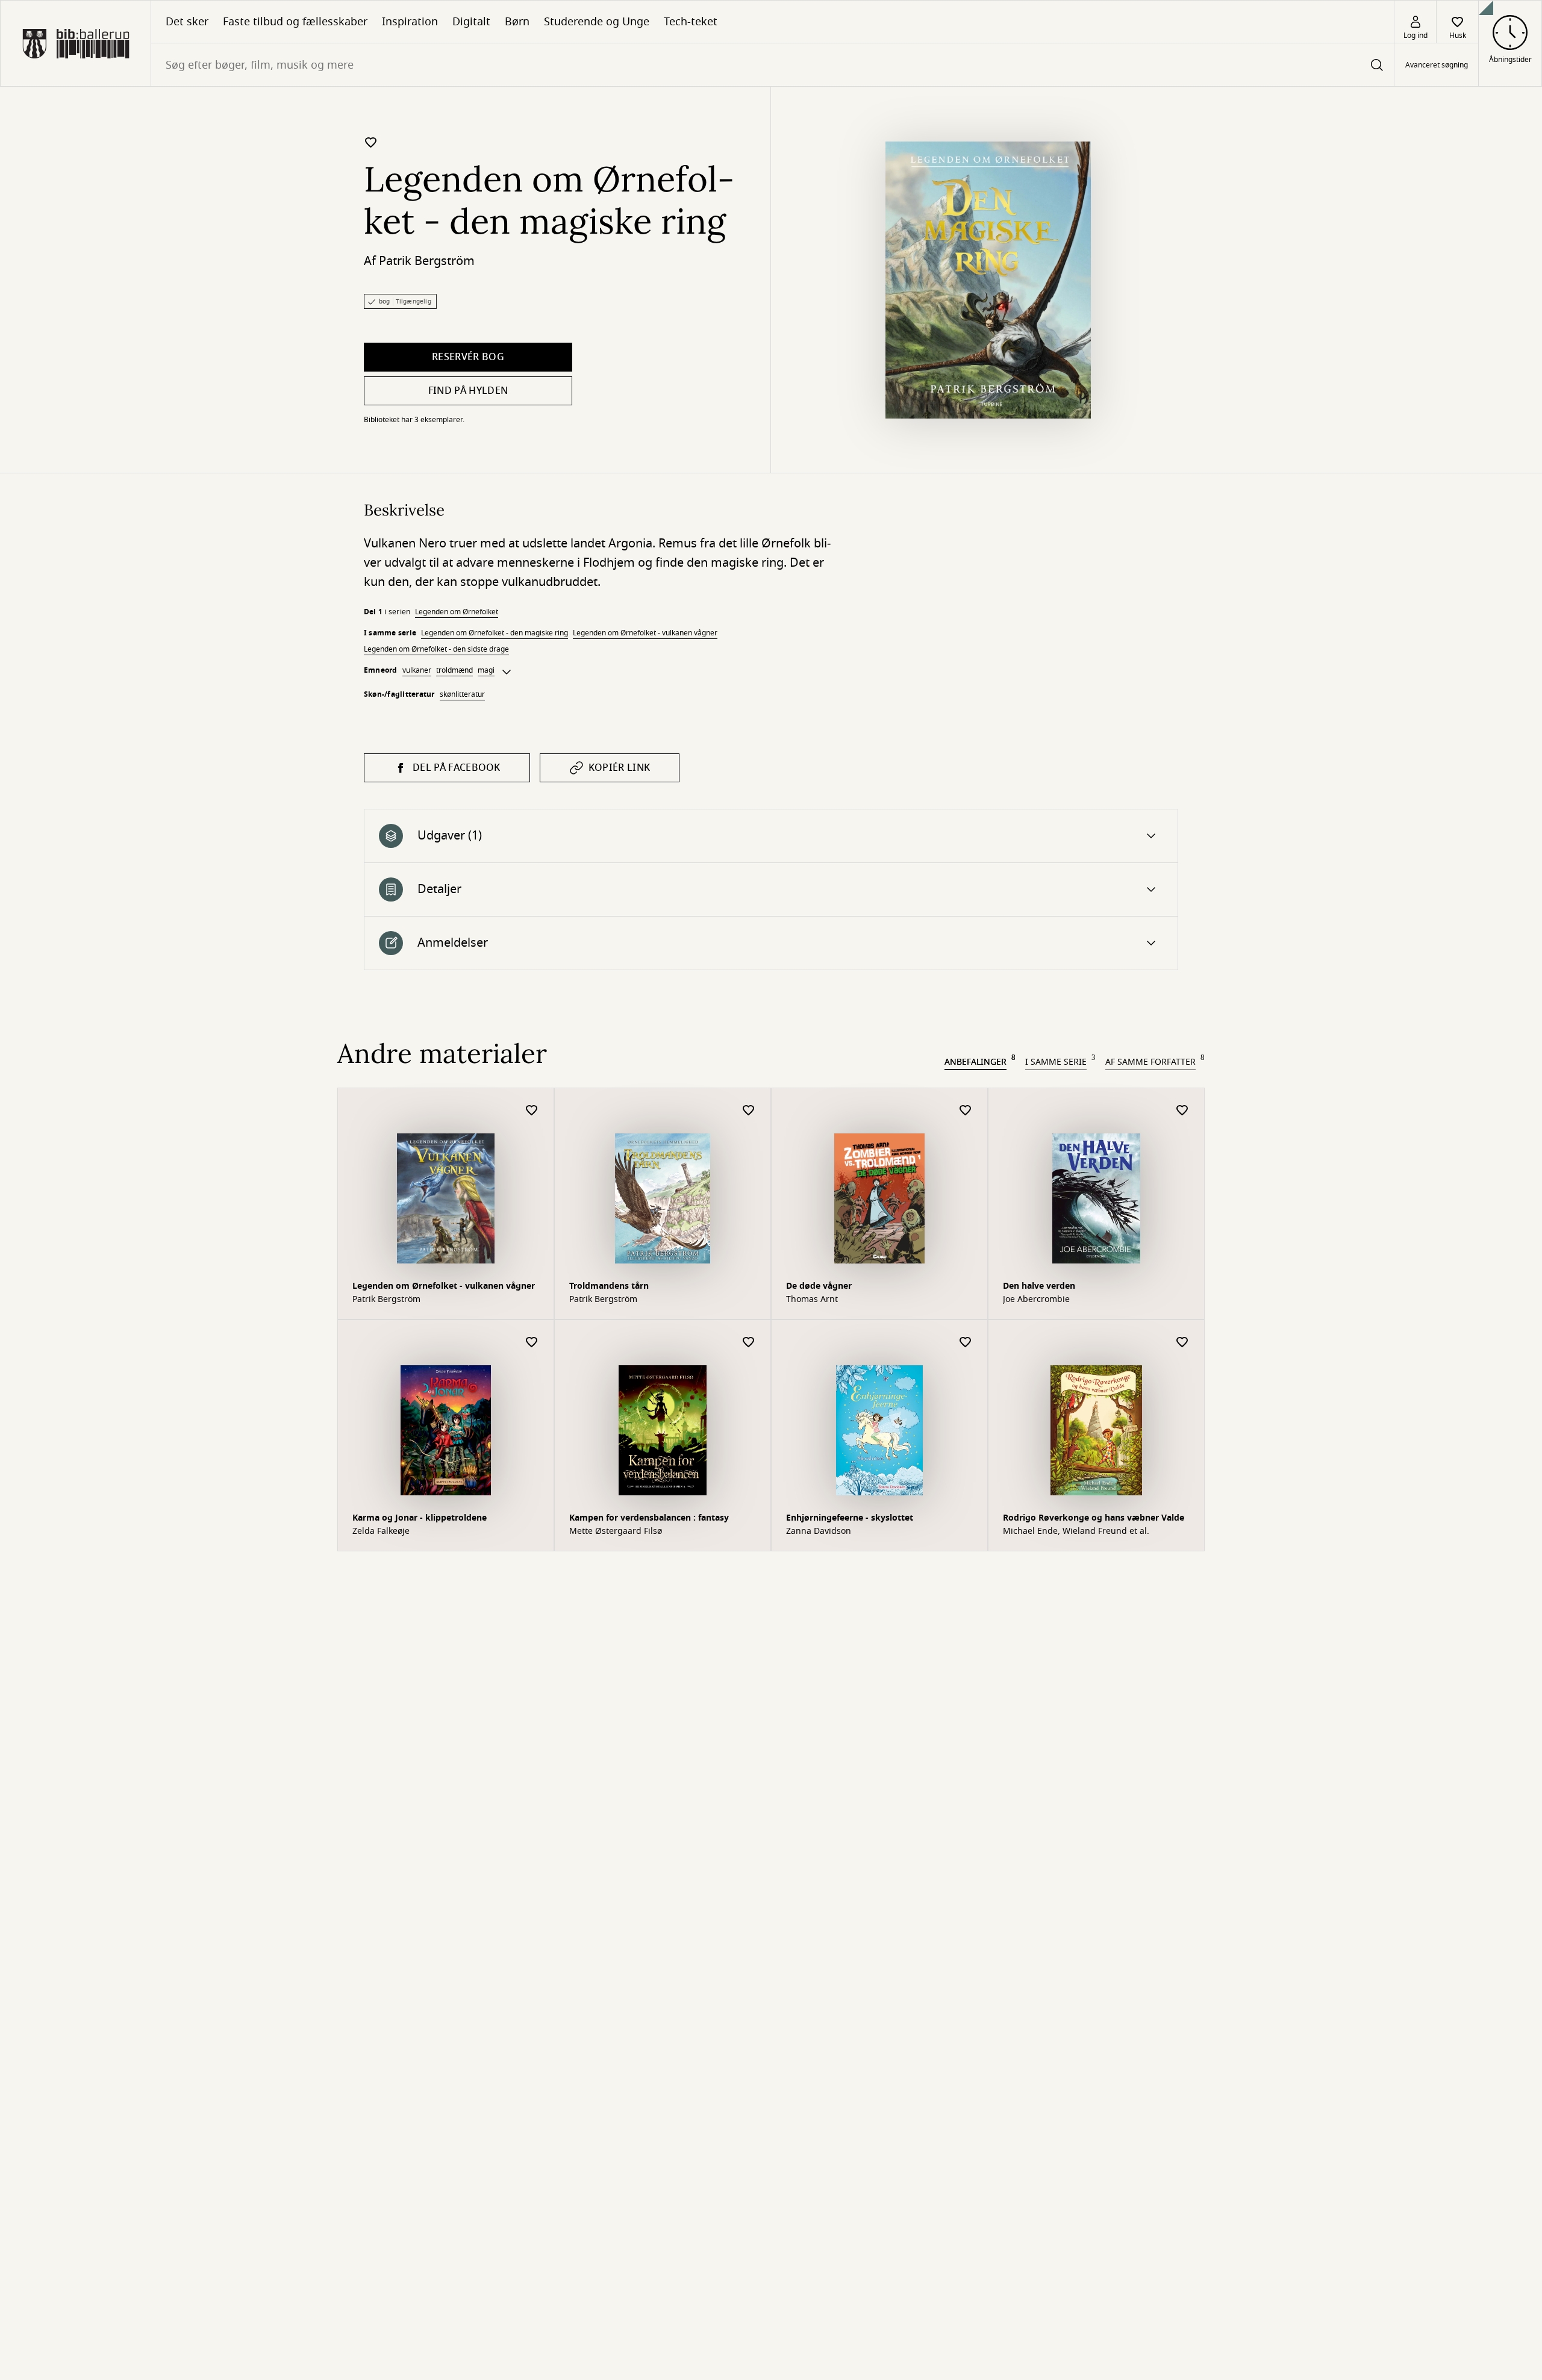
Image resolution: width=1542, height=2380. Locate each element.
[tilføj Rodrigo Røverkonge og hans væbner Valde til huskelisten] (1182, 1343)
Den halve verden (1039, 1286)
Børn (517, 22)
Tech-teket (691, 22)
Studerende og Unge (597, 22)
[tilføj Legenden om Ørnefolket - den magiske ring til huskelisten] (371, 142)
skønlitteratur (462, 694)
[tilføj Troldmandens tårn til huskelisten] (749, 1111)
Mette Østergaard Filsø (616, 1531)
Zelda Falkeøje (381, 1531)
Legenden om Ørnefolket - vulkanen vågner (645, 633)
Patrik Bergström (427, 261)
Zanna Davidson (819, 1531)
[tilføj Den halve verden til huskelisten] (1182, 1111)
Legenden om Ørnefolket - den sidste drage (436, 649)
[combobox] (773, 65)
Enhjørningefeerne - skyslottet (850, 1518)
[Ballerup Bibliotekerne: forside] (76, 43)
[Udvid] (507, 672)
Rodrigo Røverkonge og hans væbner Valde (1094, 1518)
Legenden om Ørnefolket (457, 612)
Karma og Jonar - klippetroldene (420, 1518)
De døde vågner (819, 1286)
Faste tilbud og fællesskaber (295, 22)
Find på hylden (468, 391)
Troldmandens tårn (609, 1286)
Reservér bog (468, 357)
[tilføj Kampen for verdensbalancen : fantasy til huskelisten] (749, 1343)
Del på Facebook (457, 768)
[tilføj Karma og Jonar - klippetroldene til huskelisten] (532, 1343)
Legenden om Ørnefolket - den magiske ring (495, 633)
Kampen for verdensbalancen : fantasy (649, 1518)
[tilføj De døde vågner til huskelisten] (966, 1111)
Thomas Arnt (812, 1300)
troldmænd (454, 670)
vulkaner (417, 670)
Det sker (187, 22)
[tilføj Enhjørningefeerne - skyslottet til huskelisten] (966, 1343)
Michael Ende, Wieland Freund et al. (1076, 1531)
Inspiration (410, 22)
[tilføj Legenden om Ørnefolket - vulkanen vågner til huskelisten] (532, 1111)
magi (486, 670)
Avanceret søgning (1437, 65)
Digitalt (471, 22)
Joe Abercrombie (1036, 1300)
